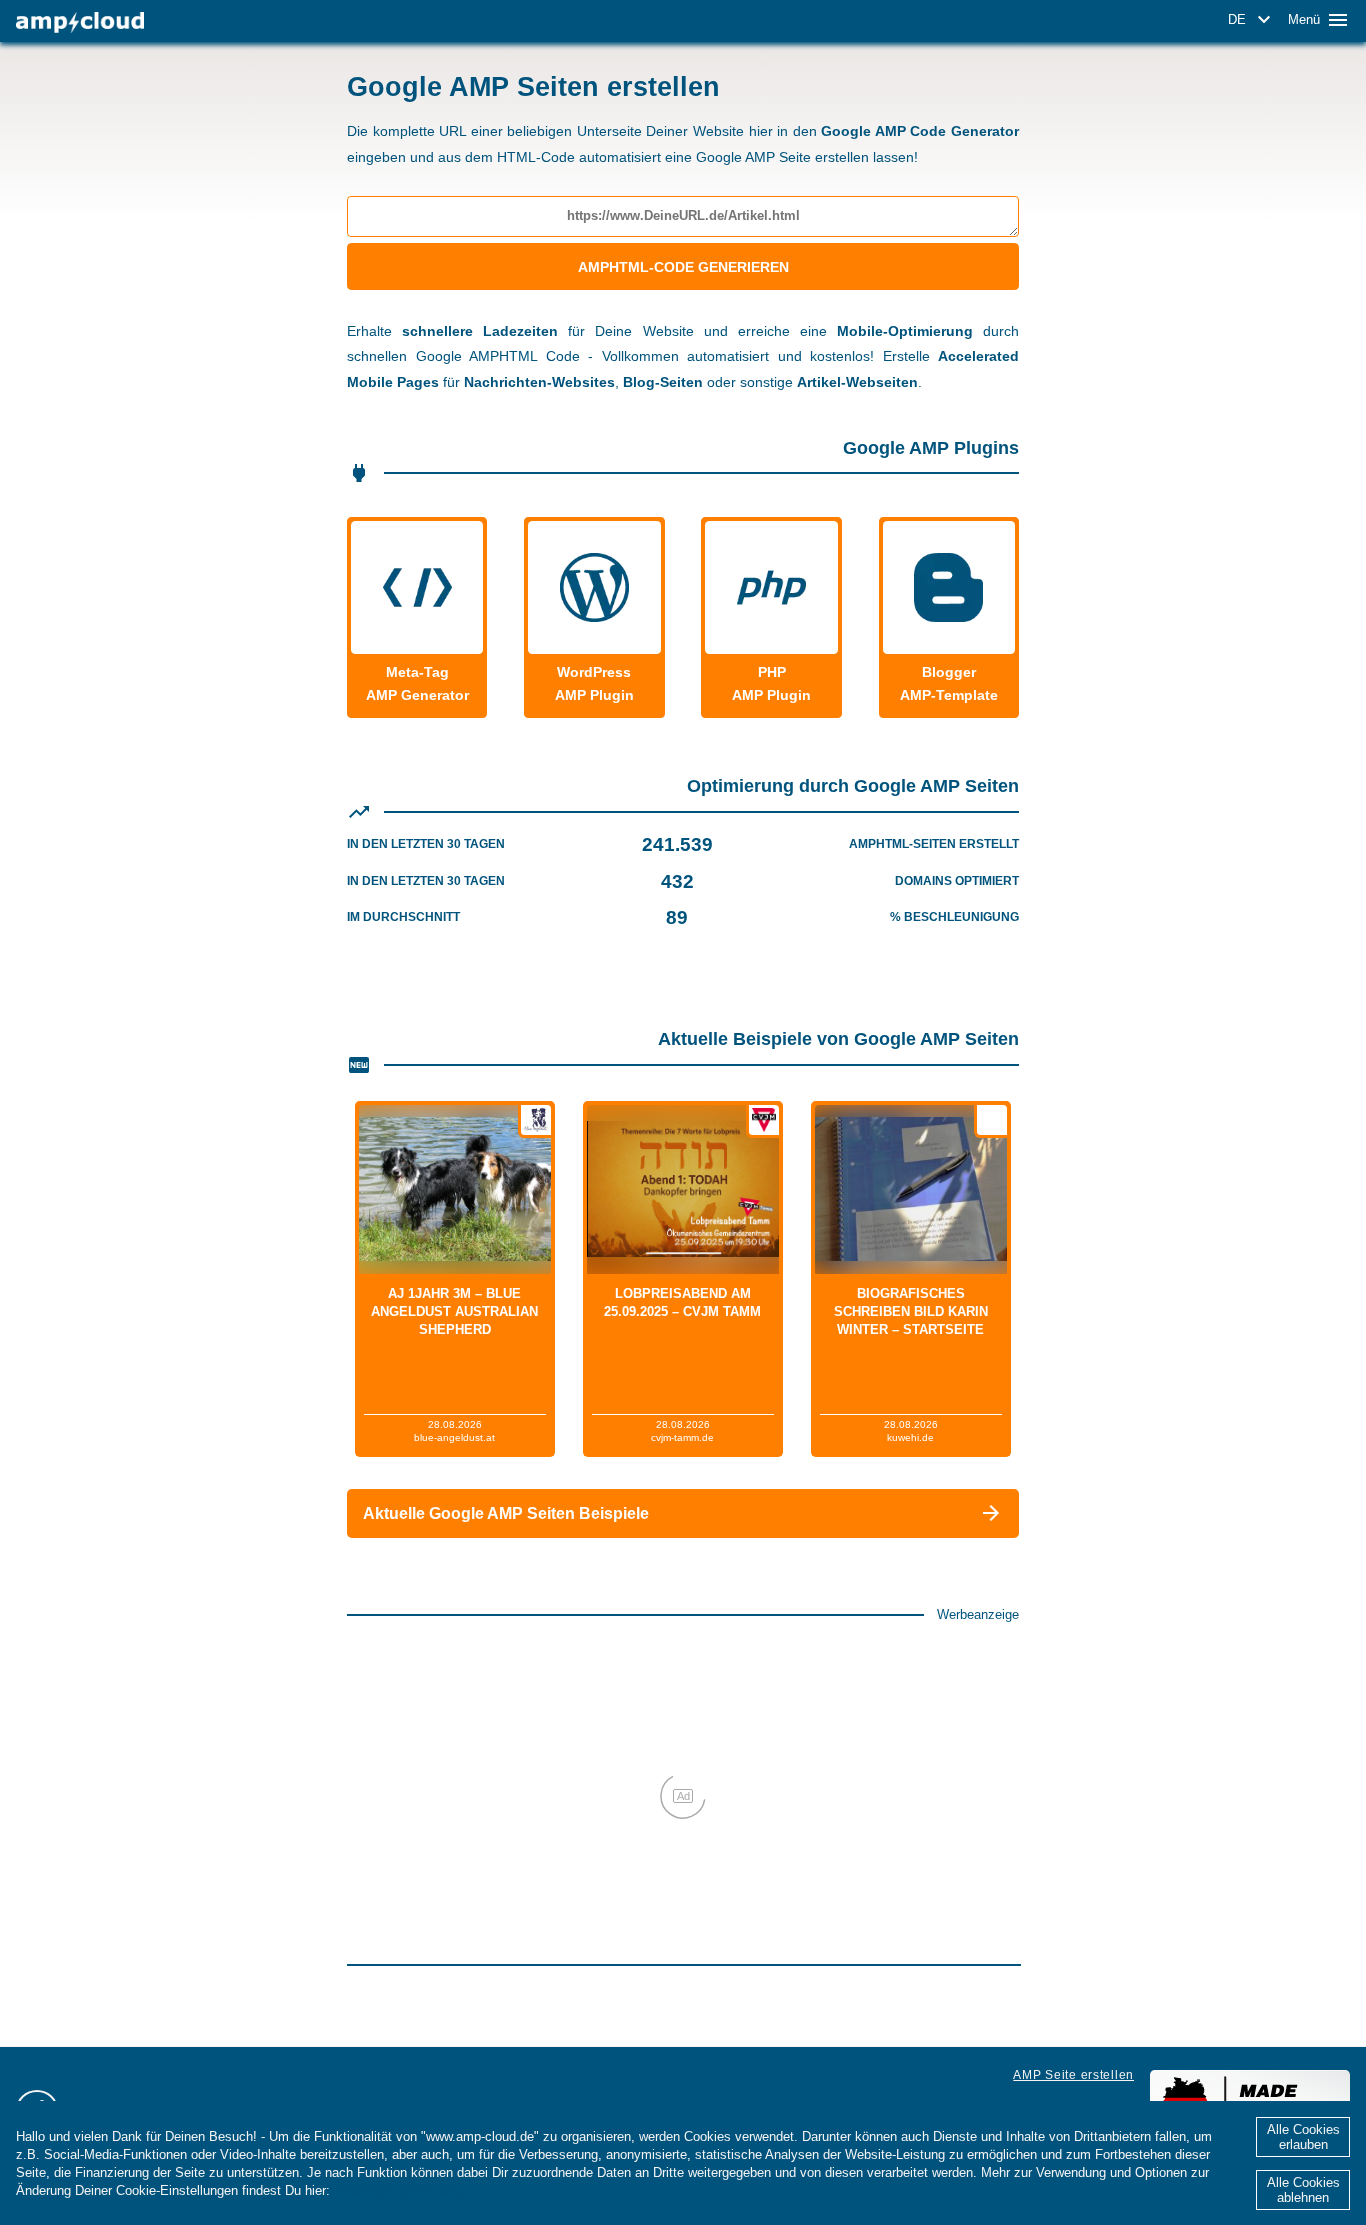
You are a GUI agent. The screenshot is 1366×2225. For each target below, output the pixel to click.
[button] (1252, 20)
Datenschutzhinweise (399, 2190)
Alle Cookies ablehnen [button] (1303, 2190)
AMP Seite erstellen (1073, 2075)
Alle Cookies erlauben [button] (1303, 2137)
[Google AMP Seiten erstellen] (80, 22)
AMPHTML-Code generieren (683, 267)
